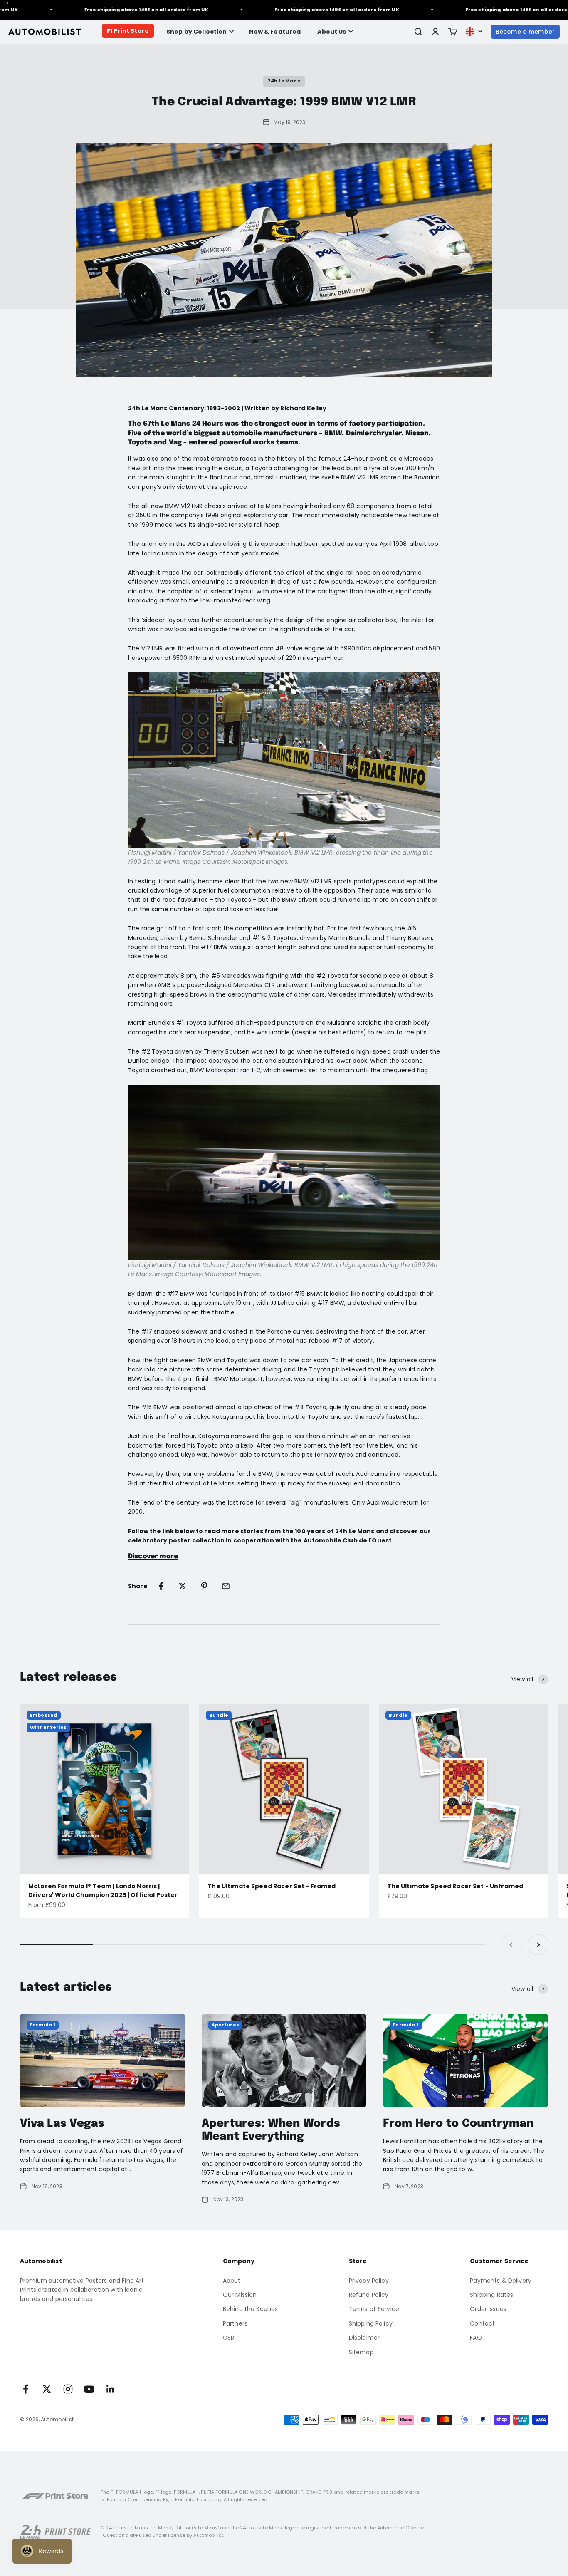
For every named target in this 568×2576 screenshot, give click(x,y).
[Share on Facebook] (161, 1586)
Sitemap (361, 2352)
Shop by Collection (197, 32)
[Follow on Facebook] (26, 2389)
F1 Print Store (128, 31)
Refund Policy (369, 2295)
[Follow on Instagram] (68, 2389)
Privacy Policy (369, 2281)
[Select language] (474, 32)
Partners (235, 2323)
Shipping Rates (491, 2295)
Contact (482, 2323)
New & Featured (275, 32)
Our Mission (240, 2295)
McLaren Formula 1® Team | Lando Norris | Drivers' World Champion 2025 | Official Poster (103, 1890)
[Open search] (418, 32)
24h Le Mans (284, 81)
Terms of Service (374, 2309)
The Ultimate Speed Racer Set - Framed (272, 1886)
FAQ (476, 2338)
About (232, 2281)
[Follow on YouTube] (89, 2389)
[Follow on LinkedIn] (110, 2389)
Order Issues (488, 2309)
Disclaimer (364, 2338)
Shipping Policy (371, 2323)
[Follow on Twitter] (47, 2389)
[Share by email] (226, 1586)
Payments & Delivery (501, 2281)
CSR (228, 2338)
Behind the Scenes (250, 2309)
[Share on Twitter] (183, 1586)
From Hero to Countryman (458, 2124)
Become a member (525, 32)
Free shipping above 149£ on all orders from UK (121, 10)
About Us (332, 32)
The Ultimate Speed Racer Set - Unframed (455, 1886)
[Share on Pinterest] (204, 1586)
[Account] (435, 32)
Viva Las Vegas (62, 2124)
